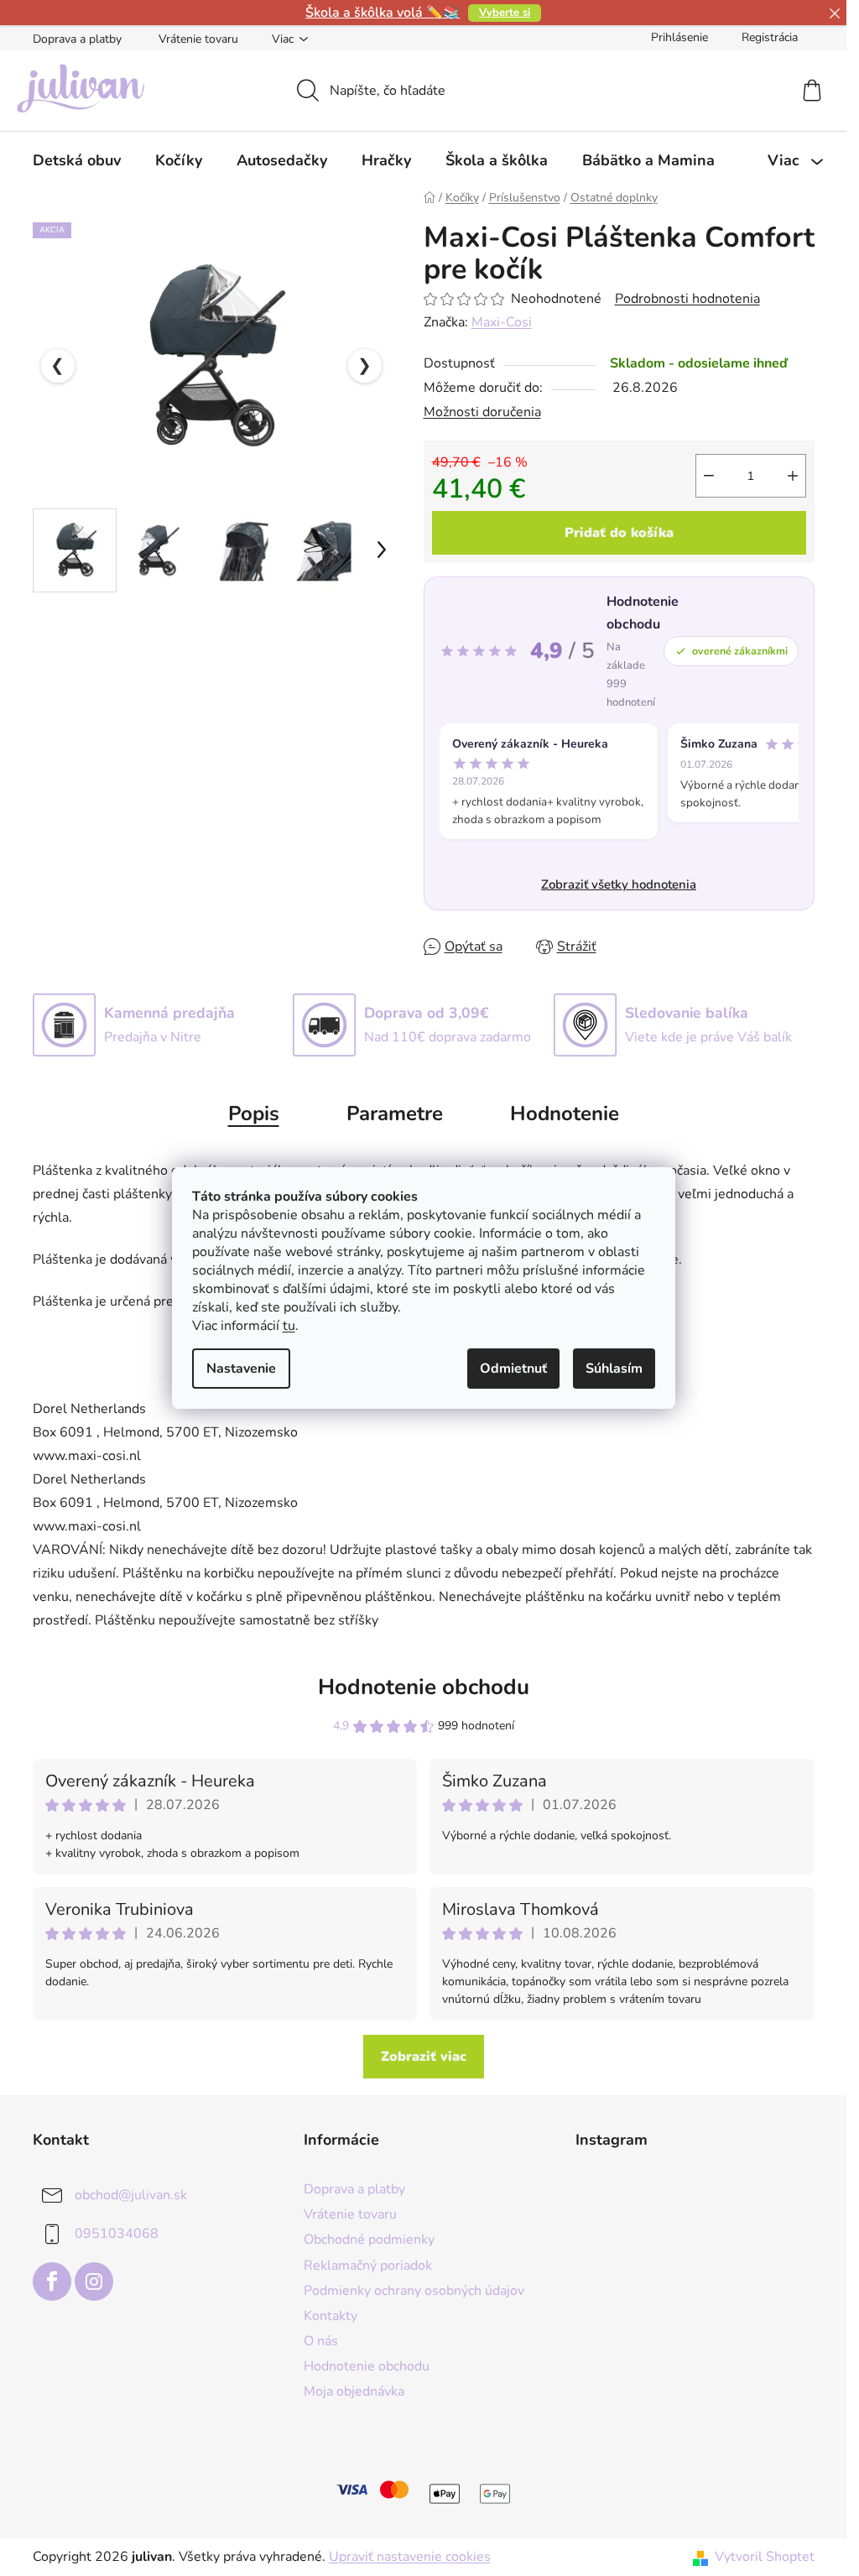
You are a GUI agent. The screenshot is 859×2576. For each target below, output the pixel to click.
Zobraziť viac (424, 2057)
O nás (321, 2341)
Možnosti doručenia (482, 412)
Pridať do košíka (619, 533)
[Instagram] (94, 2281)
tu (289, 1326)
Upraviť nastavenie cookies (410, 2557)
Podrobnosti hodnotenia (687, 299)
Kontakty (331, 2316)
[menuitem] (77, 160)
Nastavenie (241, 1369)
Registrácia (770, 37)
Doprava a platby (77, 39)
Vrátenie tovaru (198, 39)
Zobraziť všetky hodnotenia (619, 884)
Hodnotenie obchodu (424, 1687)
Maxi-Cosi (502, 322)
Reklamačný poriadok (368, 2266)
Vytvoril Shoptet (765, 2557)
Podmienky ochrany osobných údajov (414, 2291)
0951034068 (117, 2234)
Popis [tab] (254, 1113)
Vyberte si (505, 13)
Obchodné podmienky (369, 2240)
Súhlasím (614, 1369)
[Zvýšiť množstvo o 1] (793, 476)
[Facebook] (52, 2281)
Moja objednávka (354, 2391)
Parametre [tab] (395, 1113)
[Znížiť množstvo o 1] (709, 476)
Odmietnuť (513, 1369)
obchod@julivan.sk (131, 2195)
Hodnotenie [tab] (565, 1113)
